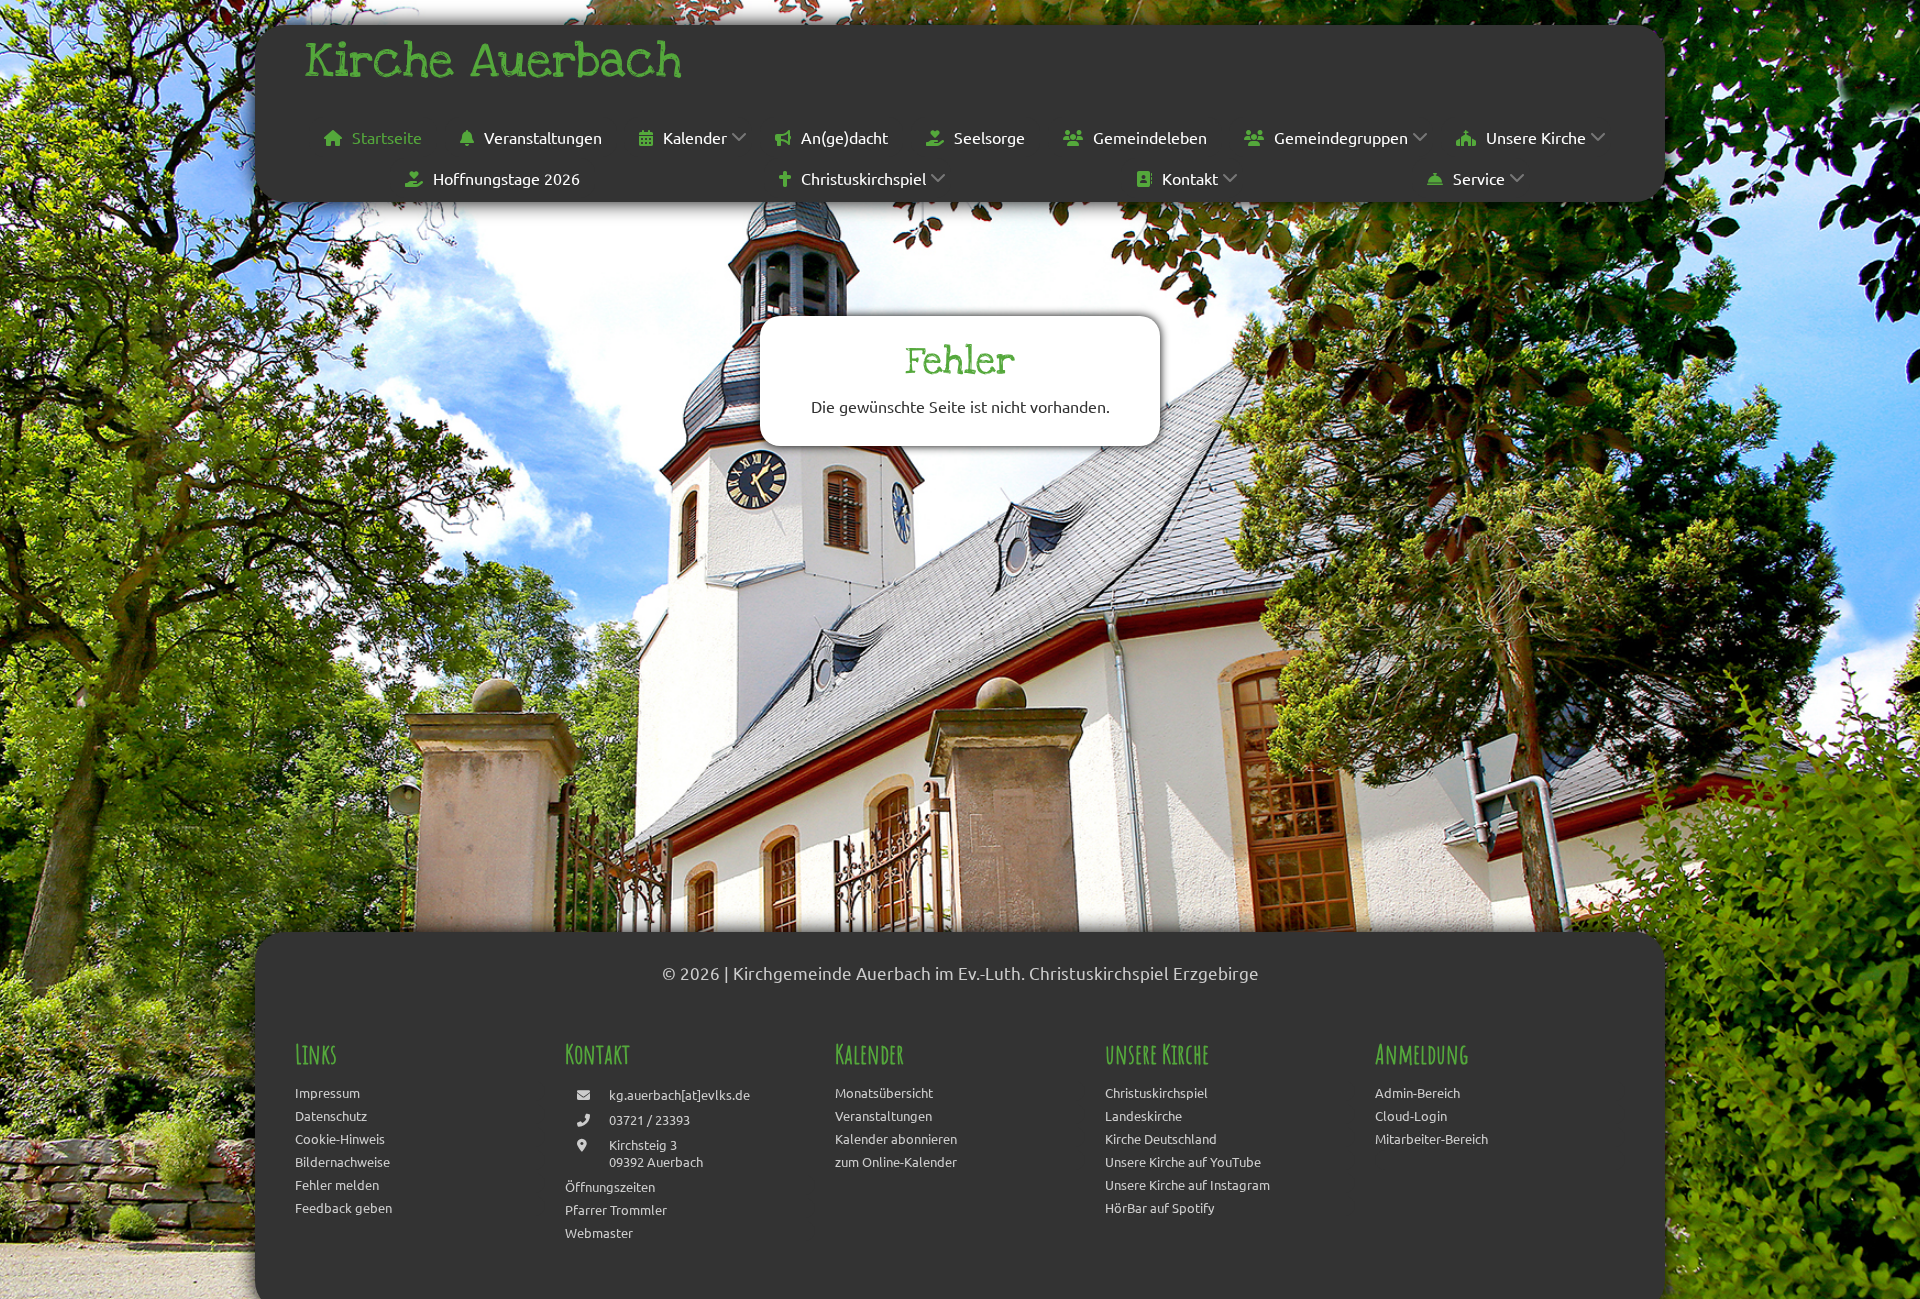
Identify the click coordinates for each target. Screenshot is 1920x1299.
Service (1479, 178)
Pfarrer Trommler (616, 1209)
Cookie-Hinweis (340, 1138)
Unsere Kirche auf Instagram (1187, 1184)
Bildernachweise (342, 1161)
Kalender (695, 137)
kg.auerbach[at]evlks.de (679, 1094)
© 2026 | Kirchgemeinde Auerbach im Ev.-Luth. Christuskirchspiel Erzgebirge (960, 972)
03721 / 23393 (649, 1119)
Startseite (387, 137)
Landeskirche (1143, 1115)
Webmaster (599, 1232)
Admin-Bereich (1417, 1092)
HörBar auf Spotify (1159, 1207)
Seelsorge (989, 137)
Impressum (327, 1092)
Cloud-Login (1411, 1115)
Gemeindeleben (1150, 137)
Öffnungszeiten (610, 1186)
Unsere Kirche (1536, 137)
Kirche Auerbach (493, 61)
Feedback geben (343, 1207)
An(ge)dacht (844, 137)
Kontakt (1190, 178)
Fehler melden (337, 1184)
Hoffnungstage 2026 (506, 178)
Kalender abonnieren (896, 1138)
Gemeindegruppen (1341, 137)
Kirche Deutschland (1161, 1138)
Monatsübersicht (884, 1092)
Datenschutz (331, 1115)
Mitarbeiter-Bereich (1431, 1138)
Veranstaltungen (543, 137)
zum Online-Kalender (896, 1161)
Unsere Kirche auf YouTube (1183, 1161)
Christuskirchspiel (863, 178)
